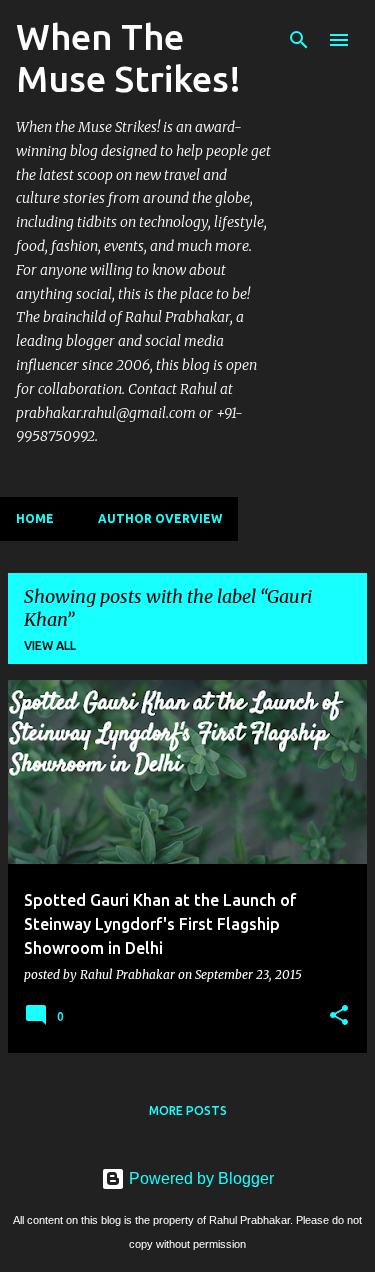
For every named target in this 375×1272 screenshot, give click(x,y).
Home (35, 518)
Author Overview (160, 518)
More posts (188, 1110)
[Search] (299, 40)
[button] (339, 1016)
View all (50, 645)
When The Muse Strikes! (128, 57)
